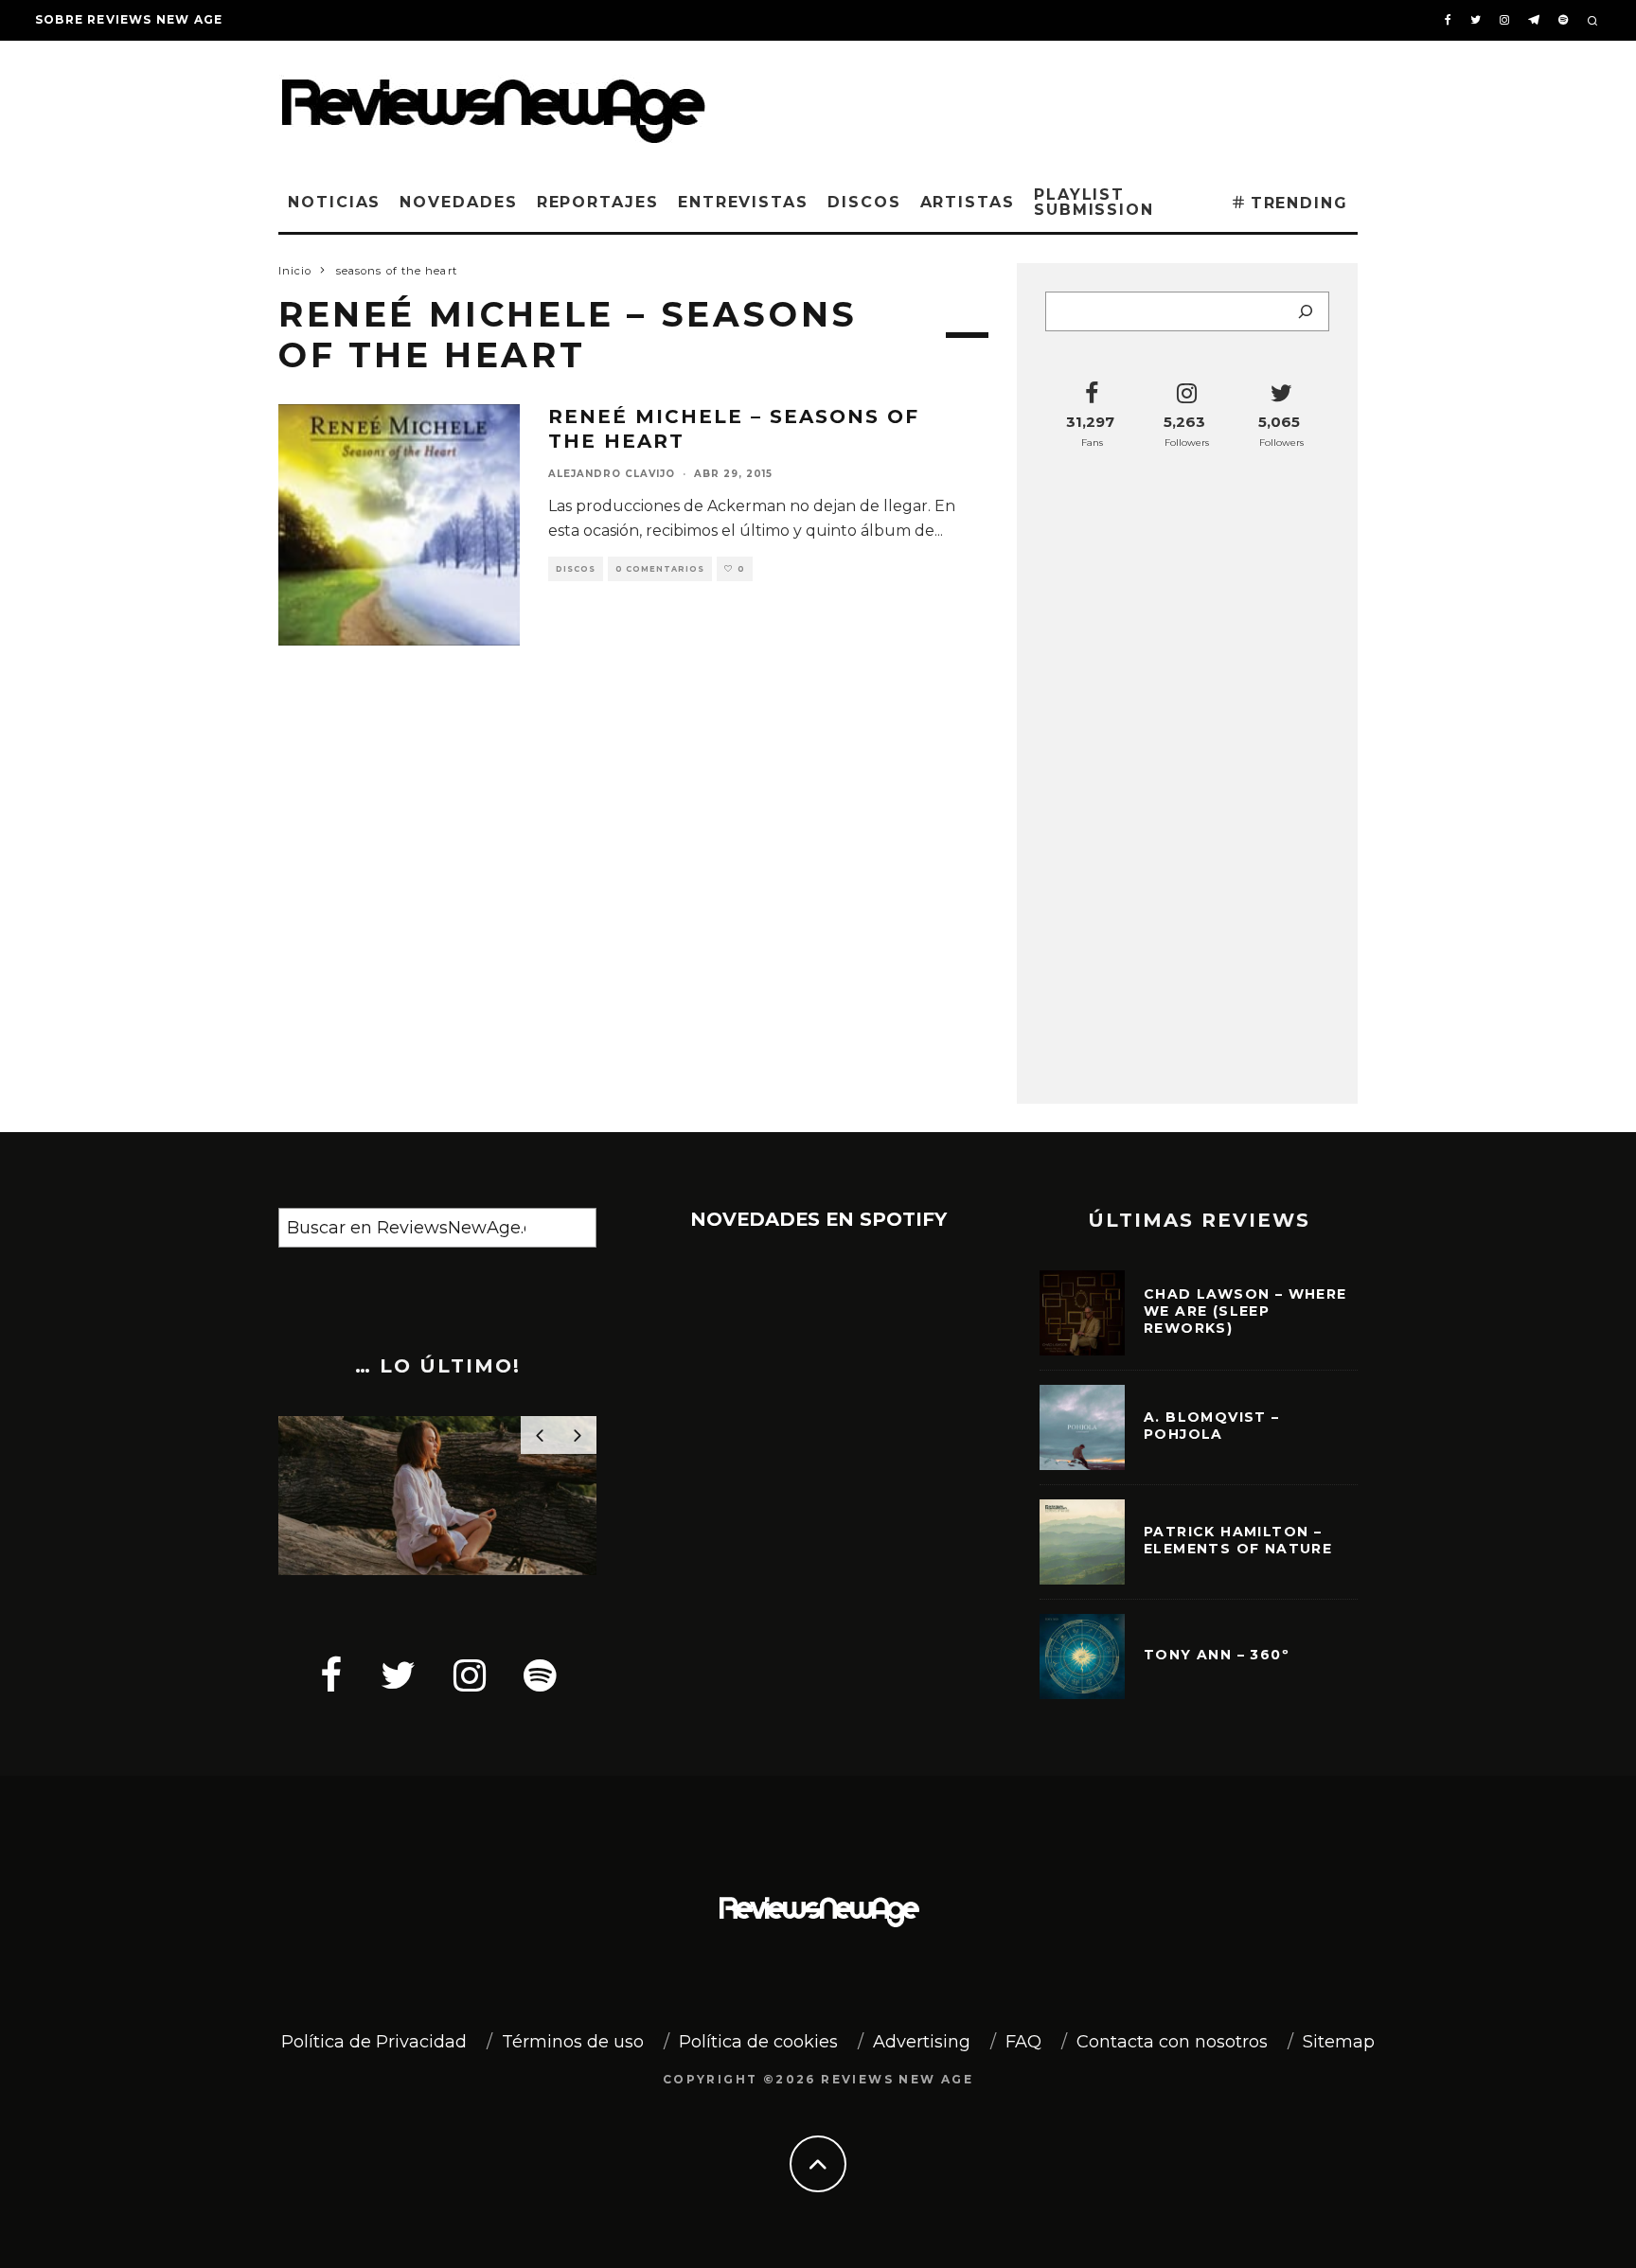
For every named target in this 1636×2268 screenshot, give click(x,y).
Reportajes (598, 202)
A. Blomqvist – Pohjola (1212, 1426)
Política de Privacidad (374, 2042)
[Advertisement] (1070, 103)
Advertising (922, 2042)
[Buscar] (1306, 311)
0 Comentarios (660, 569)
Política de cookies (758, 2042)
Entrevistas (743, 202)
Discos (864, 202)
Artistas (968, 202)
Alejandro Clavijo (612, 474)
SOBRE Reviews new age (129, 19)
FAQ (1023, 2042)
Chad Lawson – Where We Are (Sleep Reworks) (1245, 1311)
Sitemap (1339, 2042)
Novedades (458, 202)
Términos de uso (573, 2042)
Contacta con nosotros (1172, 2042)
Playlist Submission (1094, 202)
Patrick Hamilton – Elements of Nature (1238, 1540)
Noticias (334, 202)
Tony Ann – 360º (1217, 1655)
